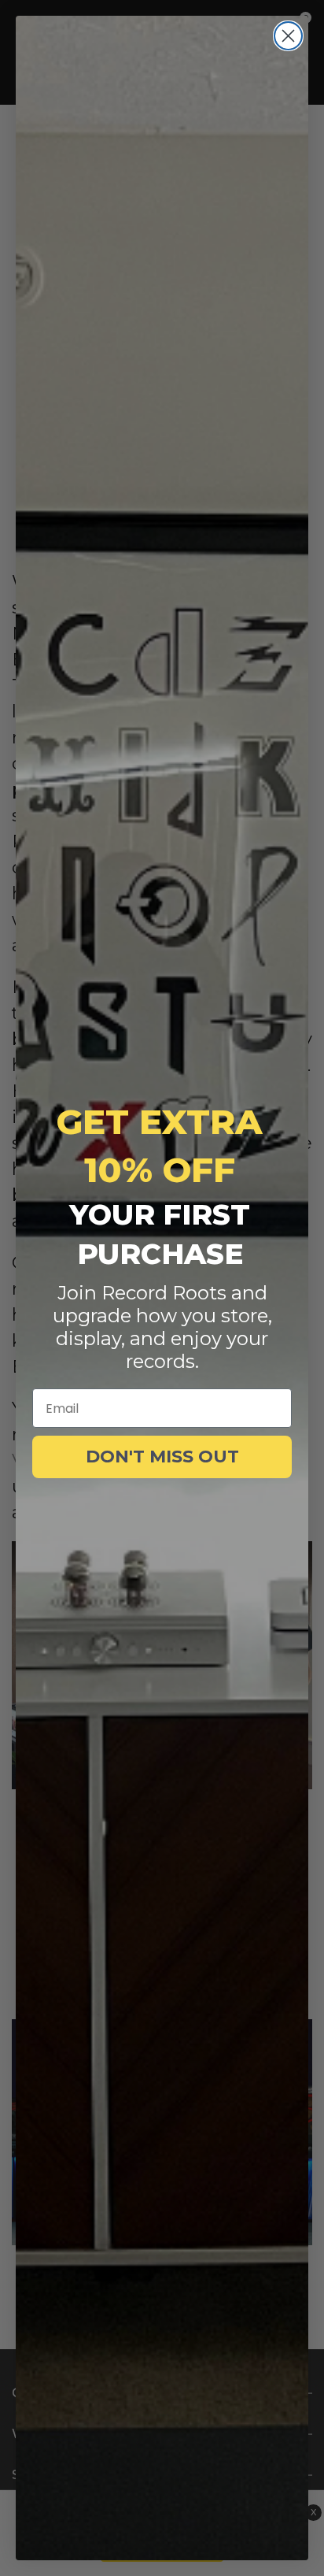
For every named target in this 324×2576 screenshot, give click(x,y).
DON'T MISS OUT (162, 1457)
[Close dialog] (288, 36)
